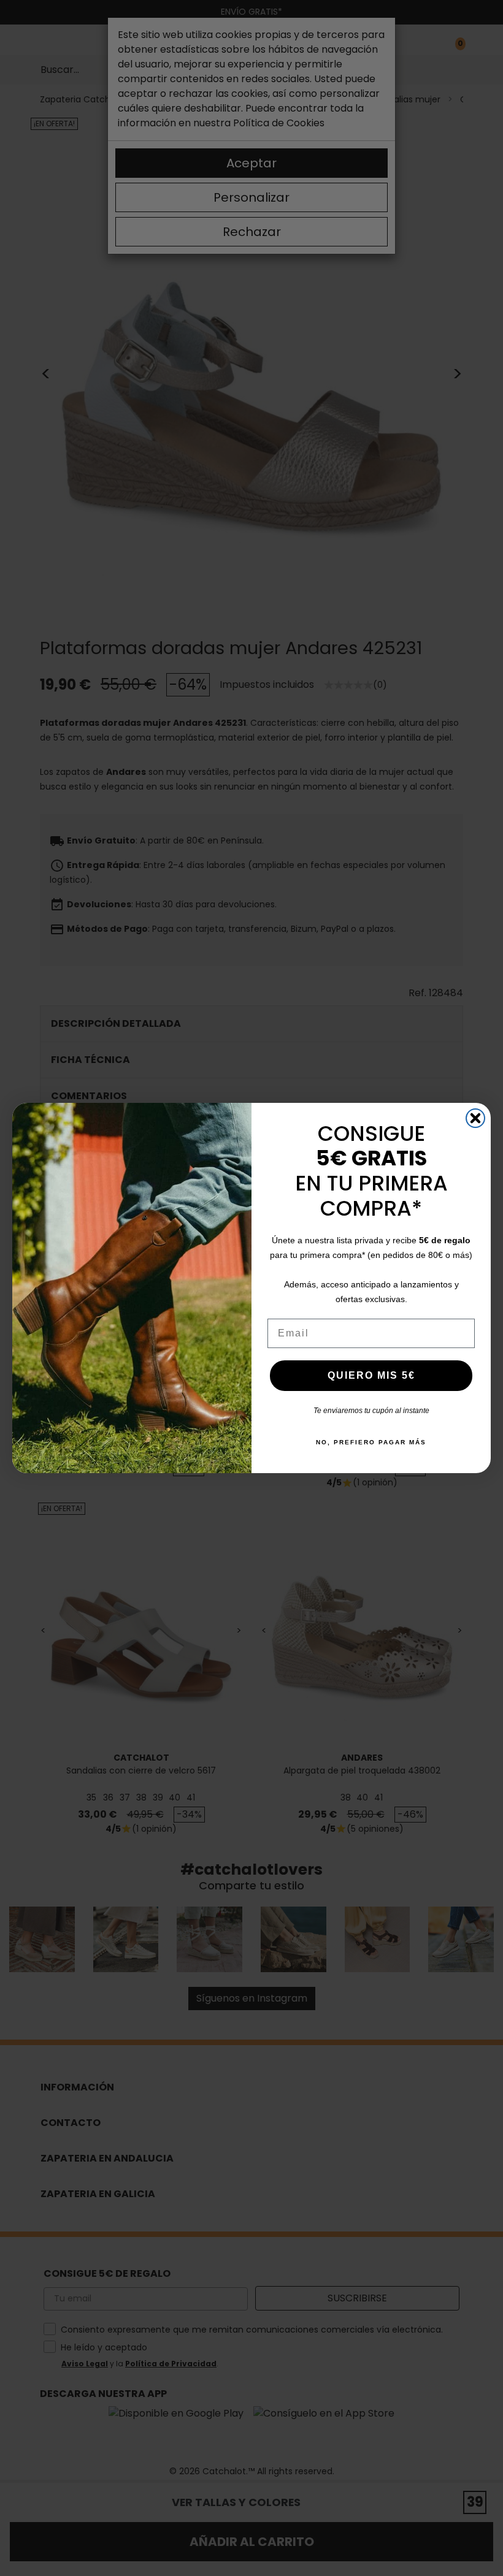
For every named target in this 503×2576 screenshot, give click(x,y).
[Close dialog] (475, 1118)
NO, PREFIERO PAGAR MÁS (371, 1442)
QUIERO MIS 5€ (371, 1375)
